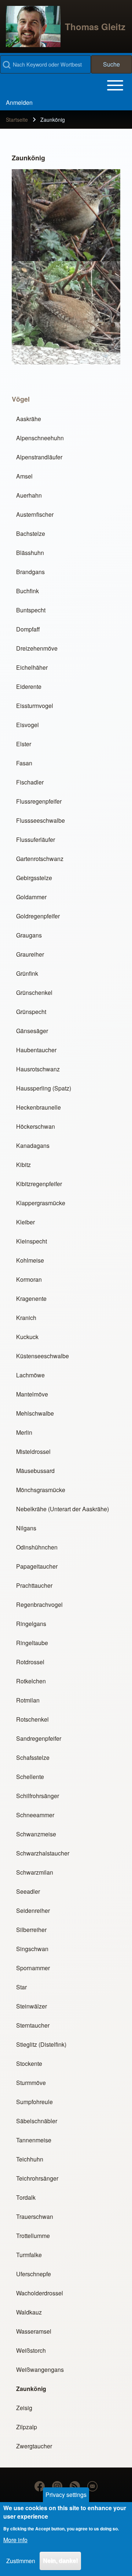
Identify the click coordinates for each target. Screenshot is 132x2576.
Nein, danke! (60, 2561)
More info (15, 2540)
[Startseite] (33, 26)
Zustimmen (21, 2561)
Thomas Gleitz (95, 26)
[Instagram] (57, 2486)
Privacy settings (66, 2495)
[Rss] (75, 2486)
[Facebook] (40, 2486)
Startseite (17, 120)
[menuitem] (19, 103)
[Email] (92, 2486)
